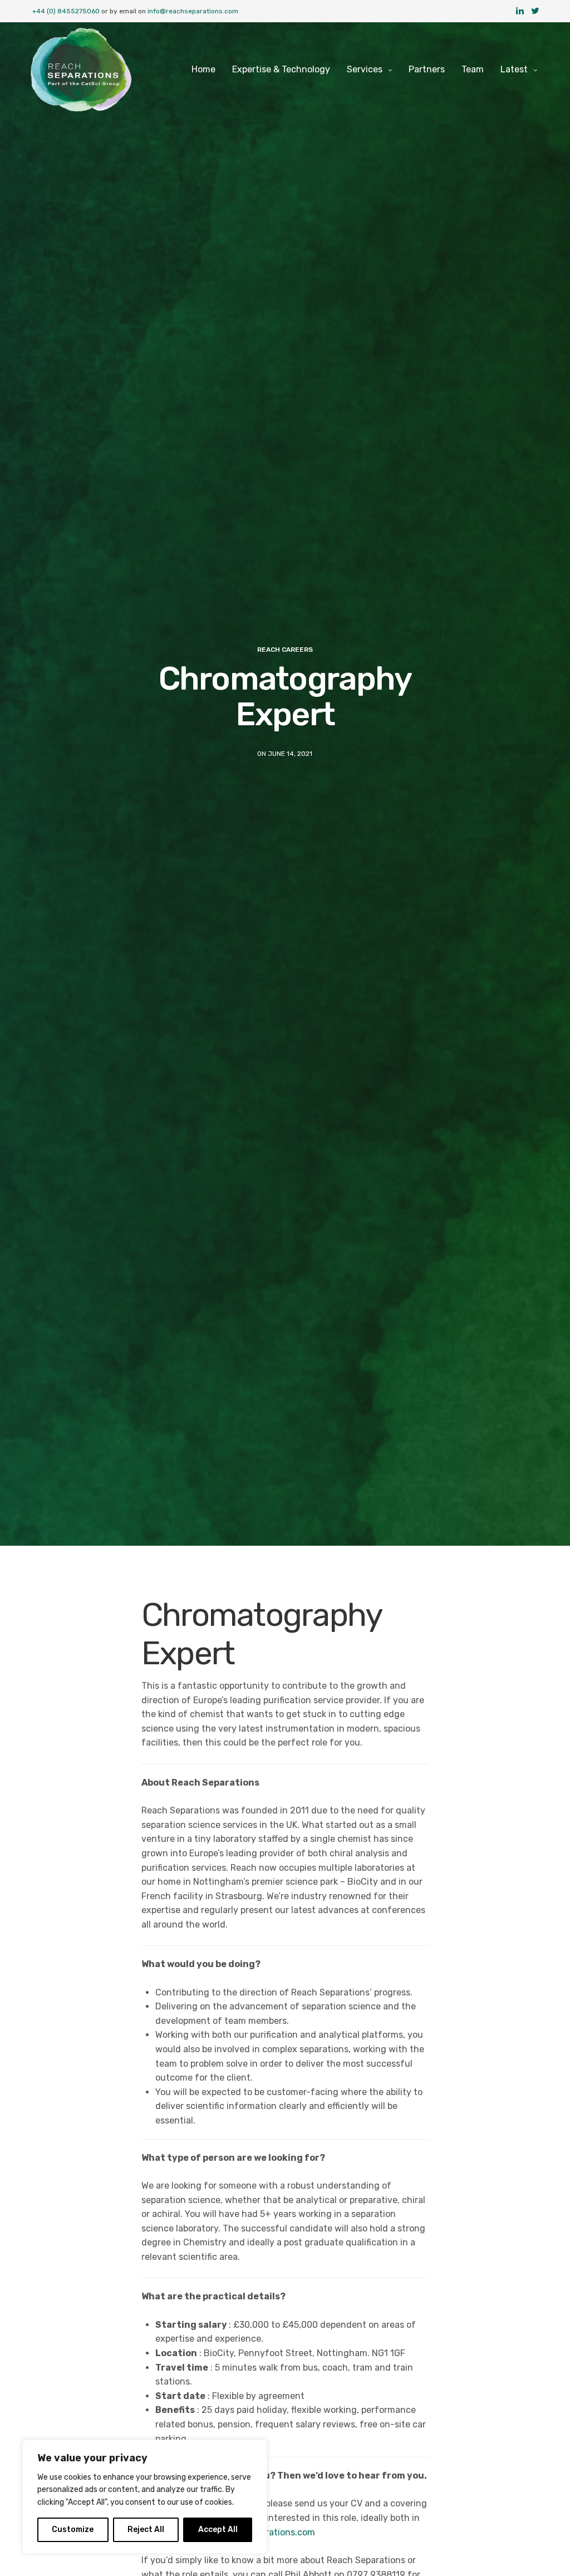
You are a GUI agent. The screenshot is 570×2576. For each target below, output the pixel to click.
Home (203, 69)
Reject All (146, 2530)
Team (473, 69)
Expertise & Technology (281, 69)
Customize (73, 2530)
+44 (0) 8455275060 (66, 11)
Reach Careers (285, 650)
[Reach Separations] (81, 70)
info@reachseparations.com (193, 11)
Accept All (218, 2530)
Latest (514, 69)
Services (365, 69)
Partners (427, 69)
